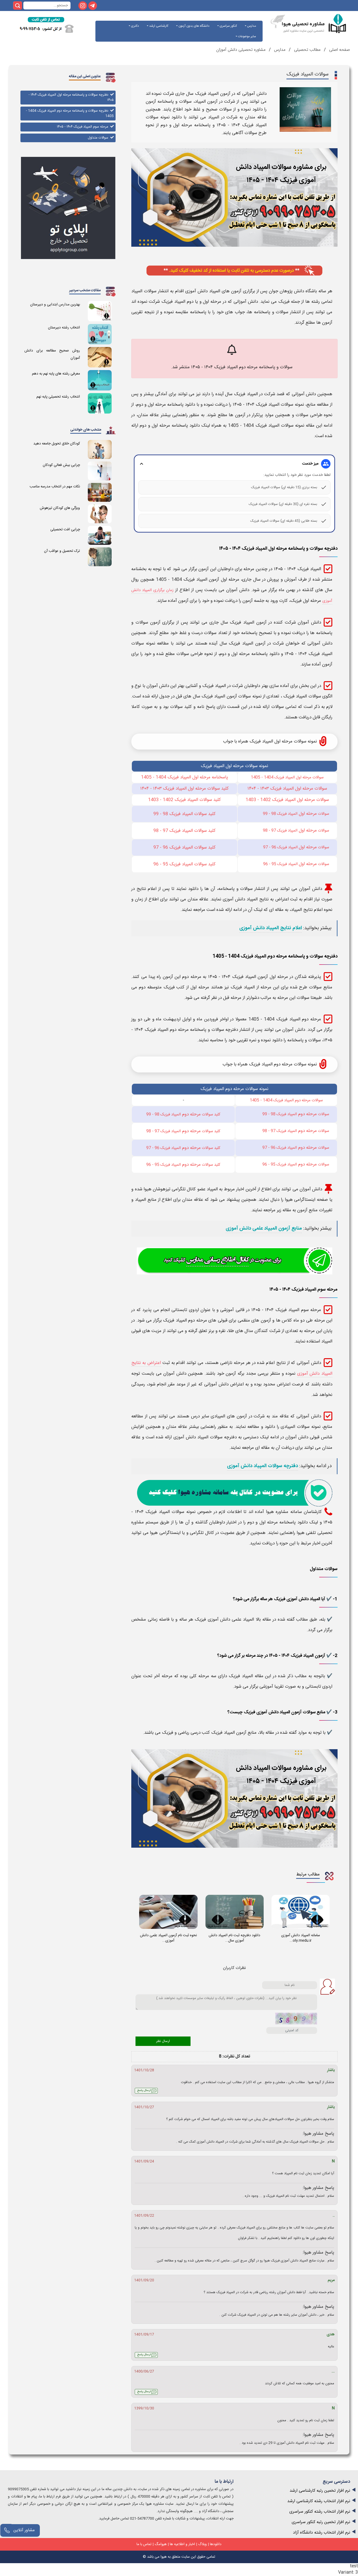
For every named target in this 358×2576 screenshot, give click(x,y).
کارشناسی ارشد (158, 26)
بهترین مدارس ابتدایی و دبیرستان (55, 305)
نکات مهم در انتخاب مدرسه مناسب (55, 487)
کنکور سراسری (228, 26)
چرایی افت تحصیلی (65, 530)
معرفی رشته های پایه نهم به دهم (56, 374)
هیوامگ (161, 2544)
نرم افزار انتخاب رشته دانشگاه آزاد (322, 2533)
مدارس (251, 26)
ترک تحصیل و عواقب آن (62, 551)
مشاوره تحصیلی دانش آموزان (241, 50)
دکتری (135, 26)
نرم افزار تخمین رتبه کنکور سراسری (321, 2522)
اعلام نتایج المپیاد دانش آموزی (271, 928)
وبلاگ (202, 2544)
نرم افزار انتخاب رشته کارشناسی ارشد (319, 2501)
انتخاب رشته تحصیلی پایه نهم (58, 397)
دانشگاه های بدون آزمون (194, 26)
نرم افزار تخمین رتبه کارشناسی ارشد (320, 2491)
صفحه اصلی (339, 50)
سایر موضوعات (247, 36)
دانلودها (216, 2544)
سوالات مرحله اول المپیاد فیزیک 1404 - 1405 (287, 777)
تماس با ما (144, 2544)
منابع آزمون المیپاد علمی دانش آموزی (264, 1229)
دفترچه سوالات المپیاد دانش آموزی (262, 1466)
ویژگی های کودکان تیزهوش (60, 508)
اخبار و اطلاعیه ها (182, 2544)
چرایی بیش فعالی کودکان (61, 465)
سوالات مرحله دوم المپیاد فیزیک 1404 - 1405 (286, 1100)
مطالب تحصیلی (307, 50)
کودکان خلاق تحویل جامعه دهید (57, 444)
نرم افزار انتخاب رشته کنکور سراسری (320, 2512)
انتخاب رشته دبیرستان (64, 328)
